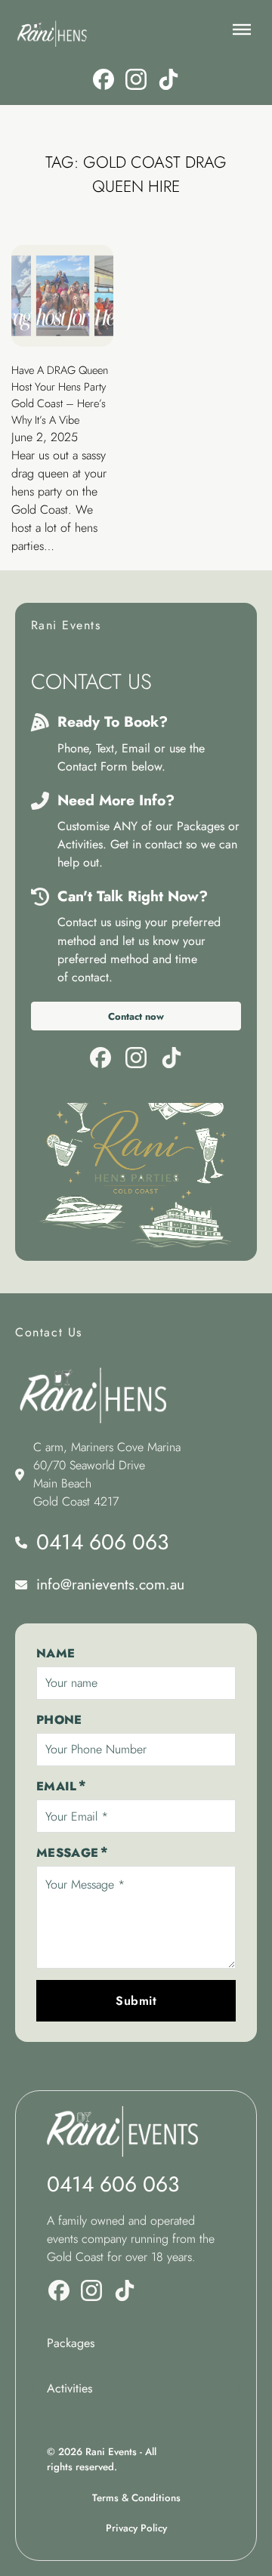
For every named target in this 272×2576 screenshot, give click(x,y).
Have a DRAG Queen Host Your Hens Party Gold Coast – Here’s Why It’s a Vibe (60, 395)
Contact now (136, 1016)
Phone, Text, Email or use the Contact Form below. (131, 757)
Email (57, 1786)
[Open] (242, 29)
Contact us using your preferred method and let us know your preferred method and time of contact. (139, 949)
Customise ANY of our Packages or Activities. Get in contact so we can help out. (148, 844)
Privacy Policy (136, 2528)
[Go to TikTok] (168, 82)
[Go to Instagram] (136, 82)
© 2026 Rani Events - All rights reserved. (102, 2459)
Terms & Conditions (136, 2498)
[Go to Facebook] (104, 82)
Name (56, 1653)
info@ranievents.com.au (110, 1584)
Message (68, 1853)
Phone (59, 1720)
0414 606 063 (102, 1542)
